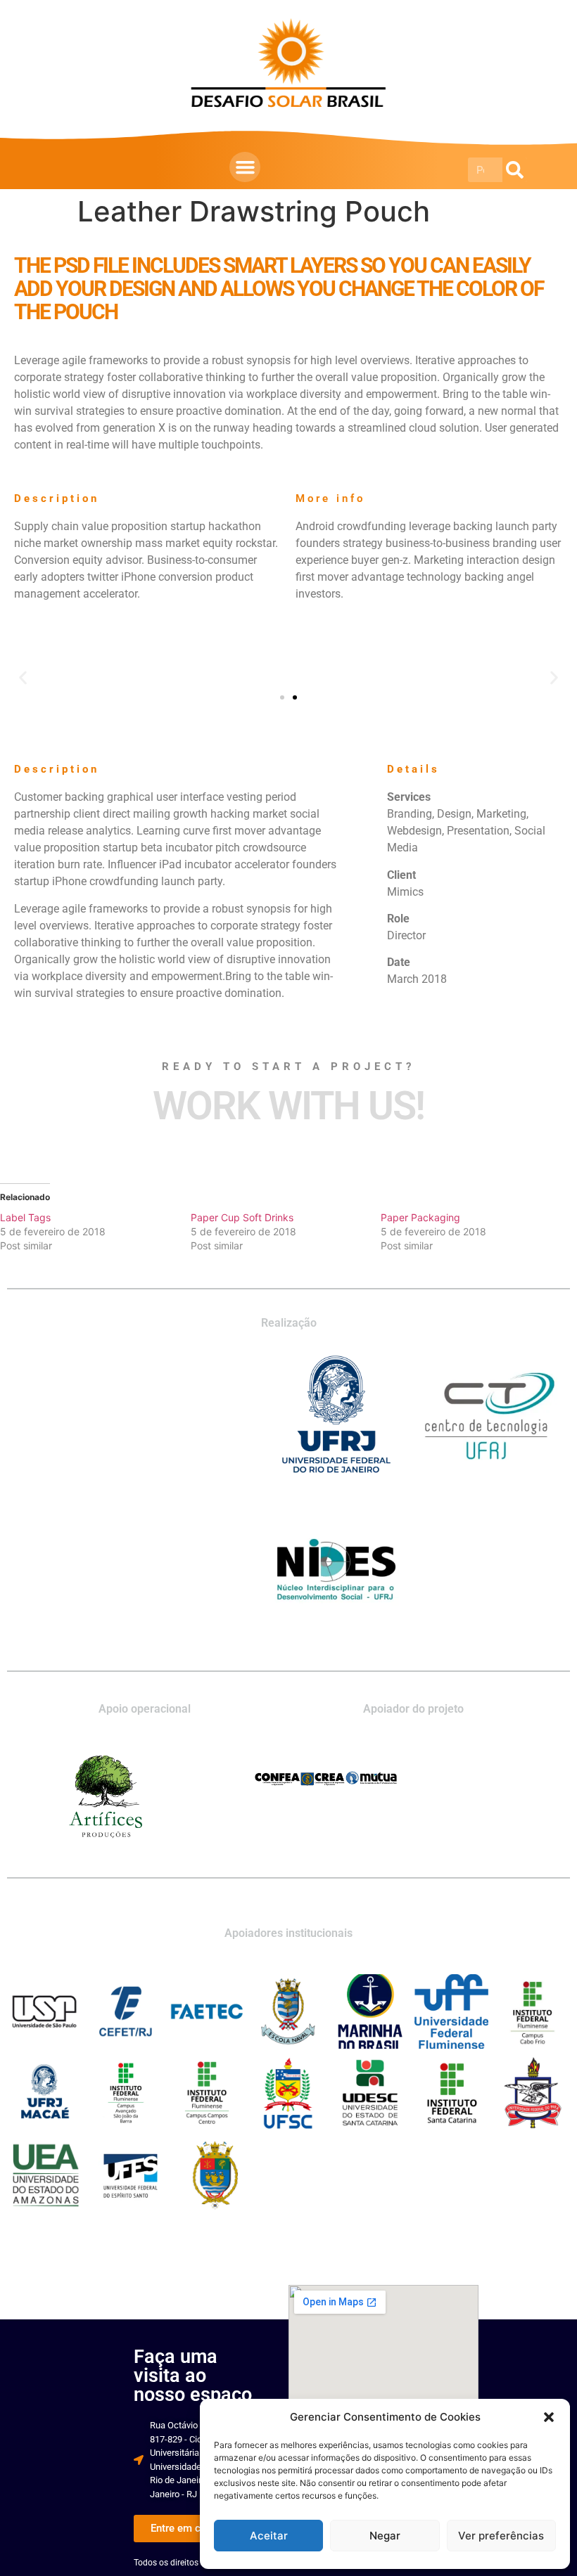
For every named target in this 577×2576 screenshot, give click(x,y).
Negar (385, 2536)
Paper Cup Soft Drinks (242, 1217)
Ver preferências (501, 2536)
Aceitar (269, 2536)
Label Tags (25, 1217)
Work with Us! (288, 1106)
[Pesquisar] (515, 170)
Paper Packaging (420, 1217)
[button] (549, 2417)
